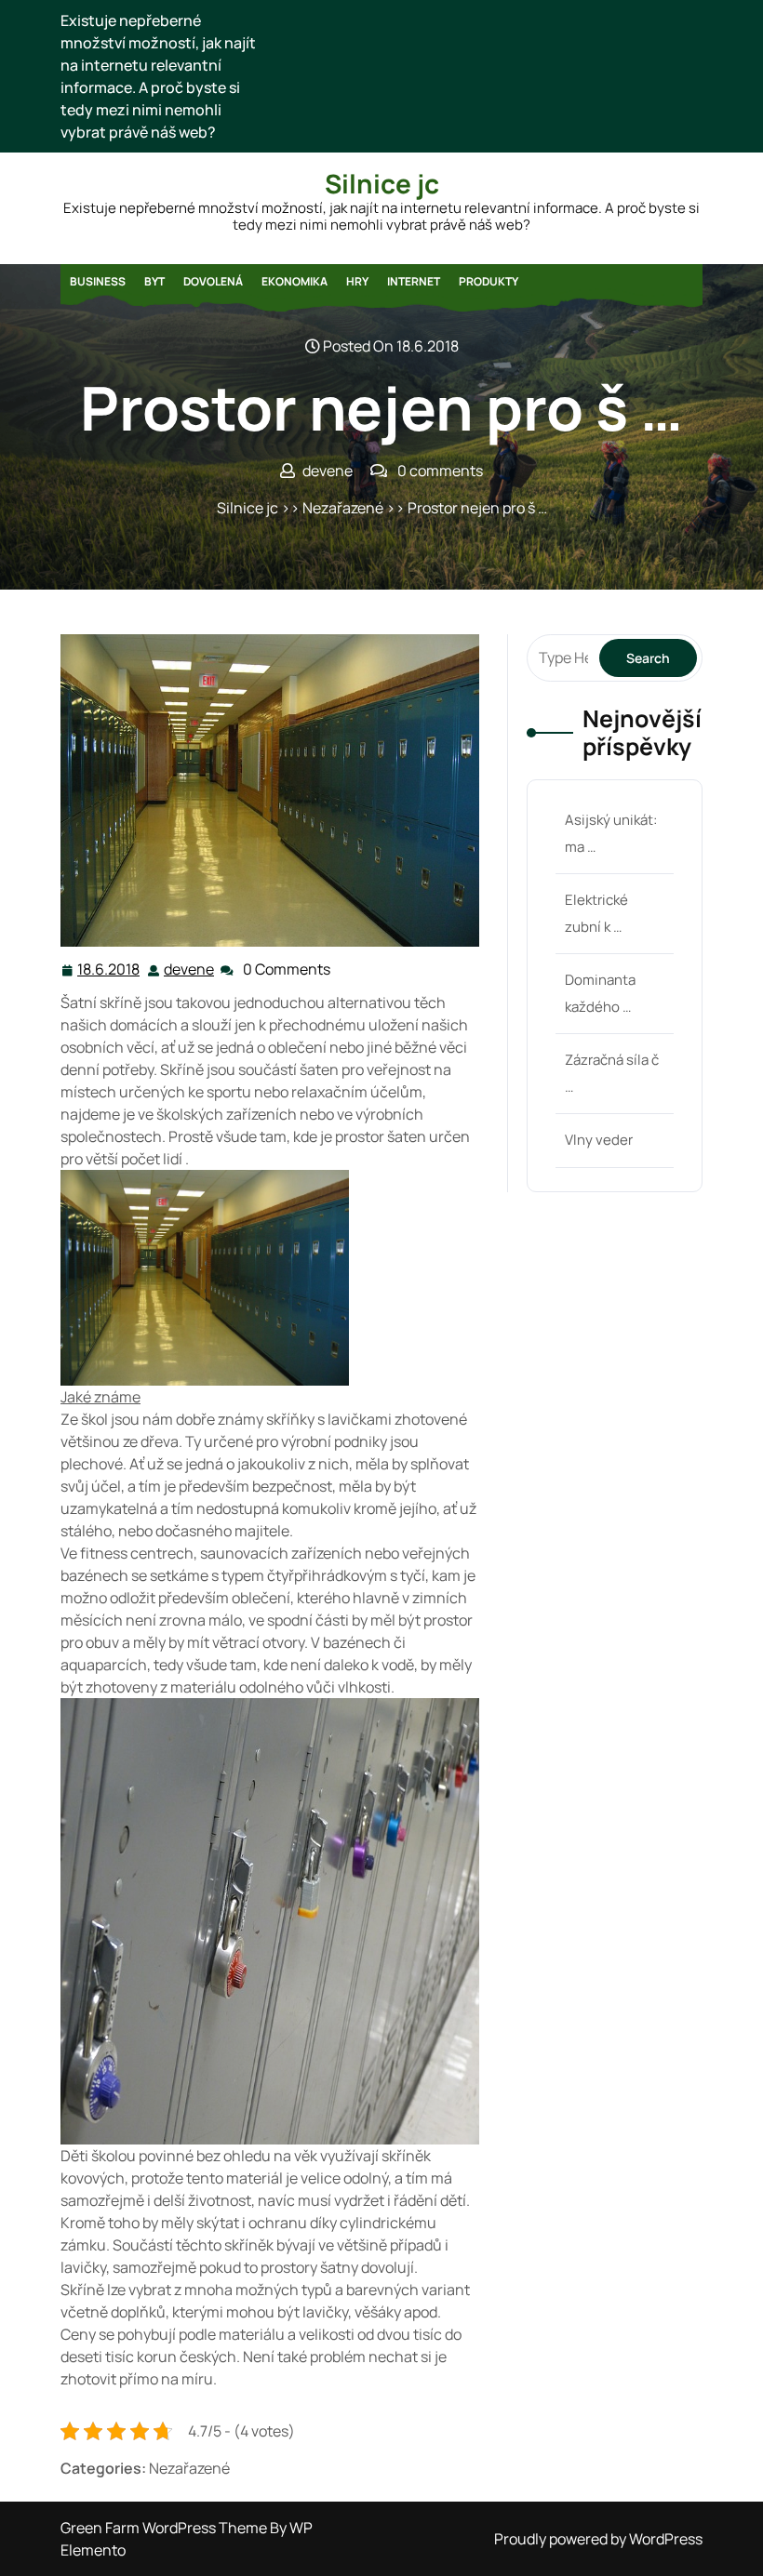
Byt (154, 281)
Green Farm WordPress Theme (165, 2528)
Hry (357, 281)
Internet (414, 281)
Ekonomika (294, 281)
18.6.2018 (109, 969)
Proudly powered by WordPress (598, 2539)
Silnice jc (382, 183)
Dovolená (213, 281)
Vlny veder (599, 1140)
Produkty (489, 281)
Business (98, 281)
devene (190, 969)
